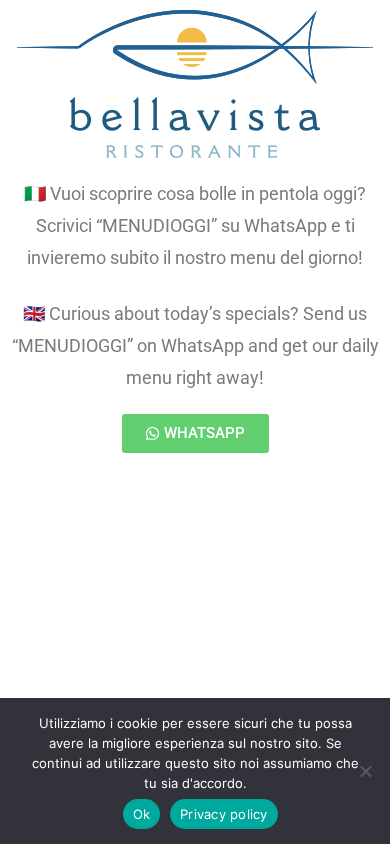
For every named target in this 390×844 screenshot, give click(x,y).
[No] (365, 771)
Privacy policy (224, 814)
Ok (142, 814)
